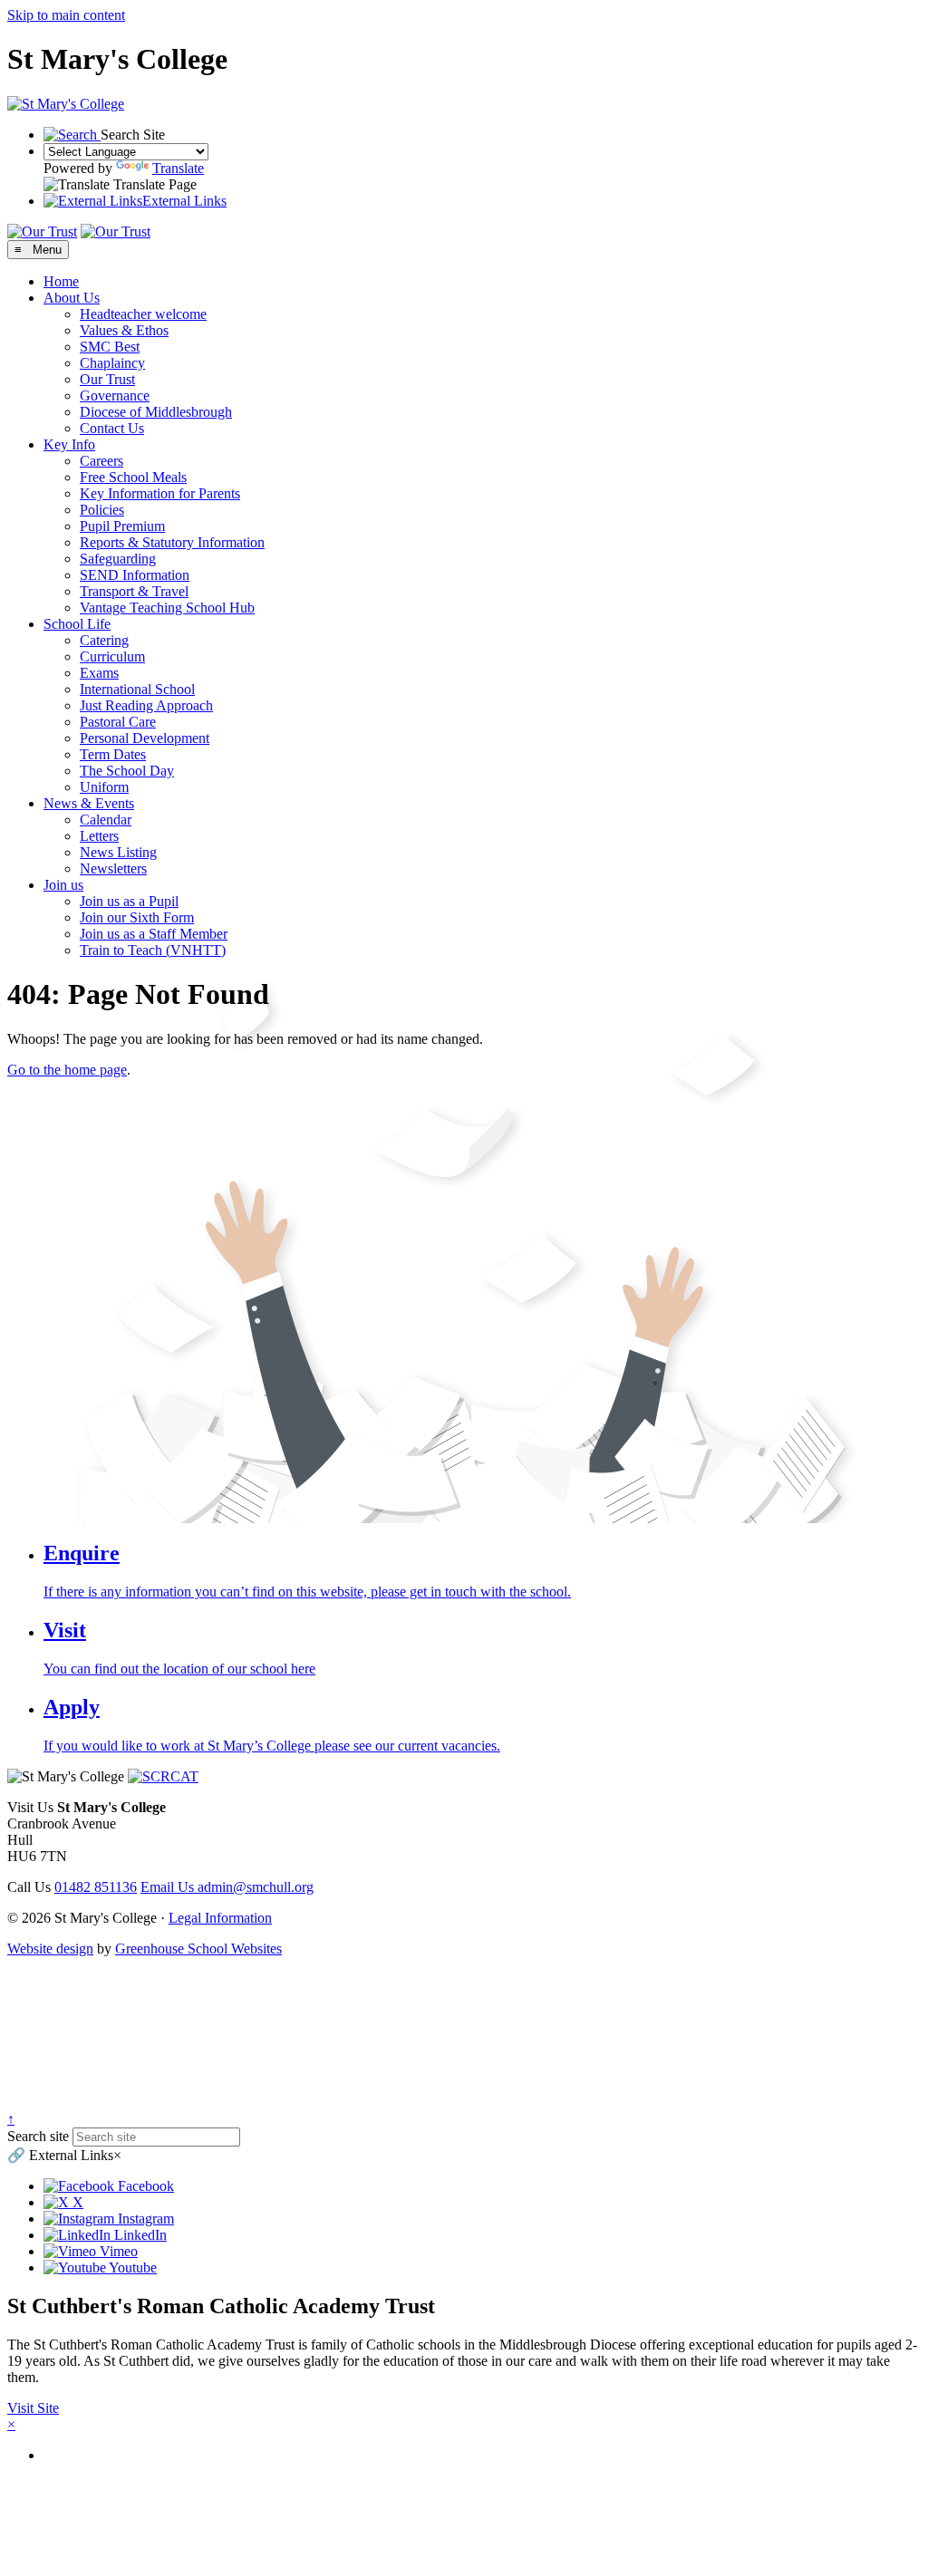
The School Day (127, 771)
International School (137, 689)
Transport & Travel (134, 591)
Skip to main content (66, 15)
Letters (99, 836)
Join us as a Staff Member (154, 934)
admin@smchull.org (227, 1887)
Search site (38, 2136)
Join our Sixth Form (137, 917)
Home (61, 281)
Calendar (106, 820)
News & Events (89, 803)
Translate (178, 168)
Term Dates (113, 754)
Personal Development (145, 738)
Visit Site (33, 2408)
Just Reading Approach (146, 705)
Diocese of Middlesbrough (156, 412)
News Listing (118, 852)
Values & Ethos (124, 330)
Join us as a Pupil (129, 901)
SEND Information (135, 575)
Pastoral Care (118, 722)
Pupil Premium (122, 526)
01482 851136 (96, 1887)
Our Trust (107, 379)
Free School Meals (133, 477)
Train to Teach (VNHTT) (153, 950)
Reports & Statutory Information (172, 542)
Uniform (104, 787)
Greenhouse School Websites (198, 1949)
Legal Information (220, 1918)
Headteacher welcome (143, 314)
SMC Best (110, 347)
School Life (77, 624)
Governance (115, 396)
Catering (104, 640)
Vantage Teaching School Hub (167, 608)
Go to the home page (67, 1070)
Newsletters (113, 868)
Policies (102, 510)
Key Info (69, 444)
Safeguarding (118, 559)
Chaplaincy (112, 363)
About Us (72, 298)
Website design (50, 1949)
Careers (101, 461)
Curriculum (112, 656)
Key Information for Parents (160, 493)
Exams (99, 673)
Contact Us (112, 428)
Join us (63, 885)
